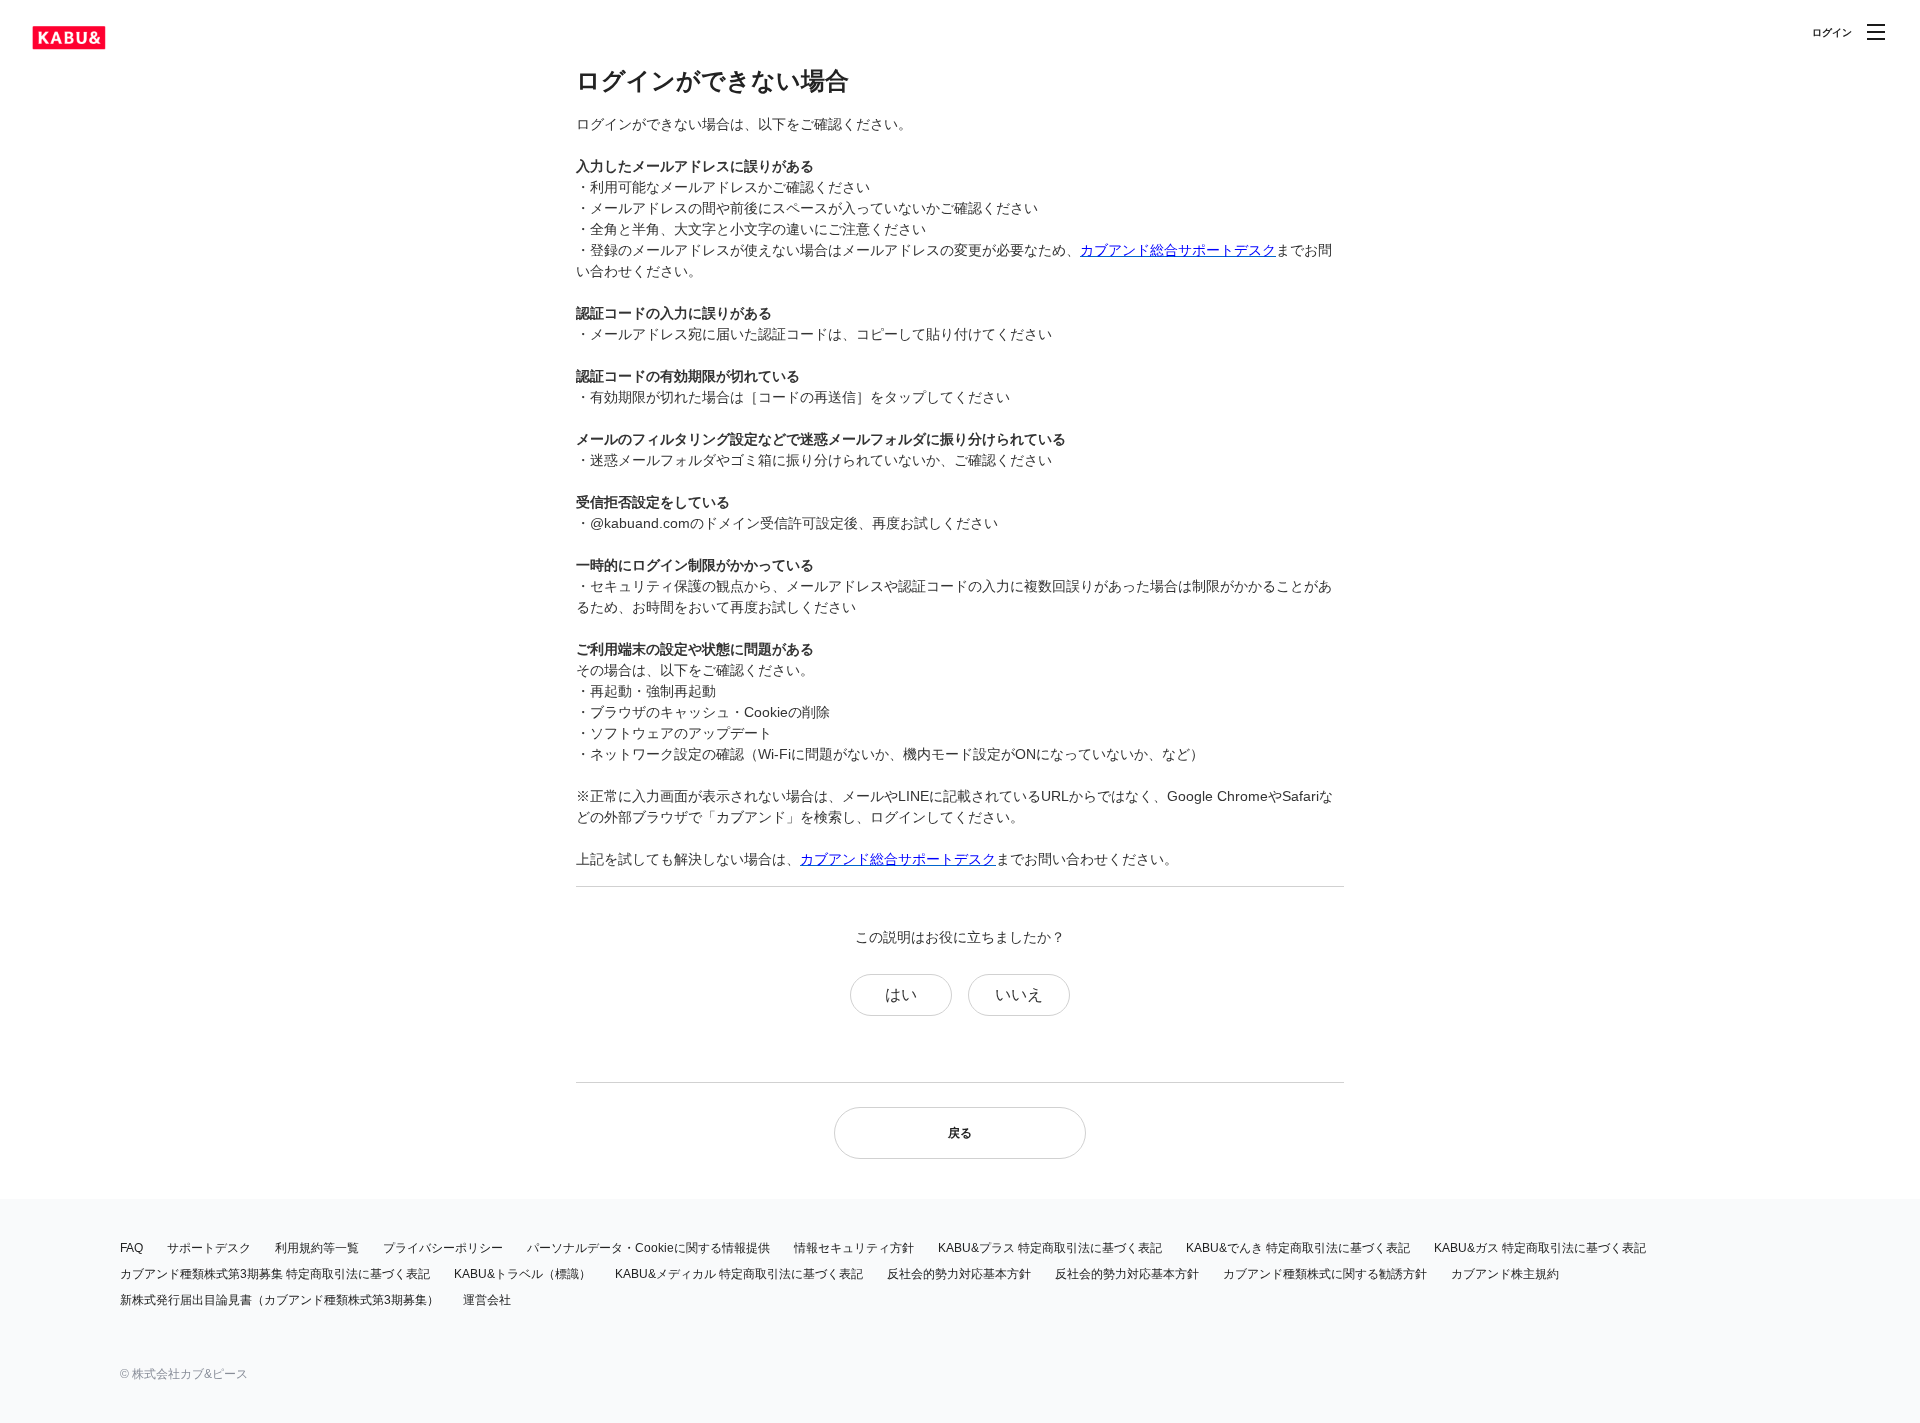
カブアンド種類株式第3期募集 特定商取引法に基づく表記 (275, 1274)
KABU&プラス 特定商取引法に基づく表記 (1050, 1248)
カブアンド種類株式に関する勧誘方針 (1325, 1274)
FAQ (131, 1248)
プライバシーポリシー (443, 1248)
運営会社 (487, 1300)
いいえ (1019, 994)
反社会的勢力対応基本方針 (959, 1274)
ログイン (1832, 32)
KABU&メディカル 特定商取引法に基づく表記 (739, 1274)
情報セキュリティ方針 (854, 1248)
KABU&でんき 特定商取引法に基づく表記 (1298, 1248)
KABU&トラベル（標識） (522, 1274)
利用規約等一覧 (317, 1248)
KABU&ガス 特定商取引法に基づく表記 (1540, 1248)
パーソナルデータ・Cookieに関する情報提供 (648, 1248)
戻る (960, 1133)
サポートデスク (209, 1248)
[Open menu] (1876, 32)
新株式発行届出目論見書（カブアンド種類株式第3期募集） (279, 1300)
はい (901, 994)
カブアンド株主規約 (1505, 1274)
